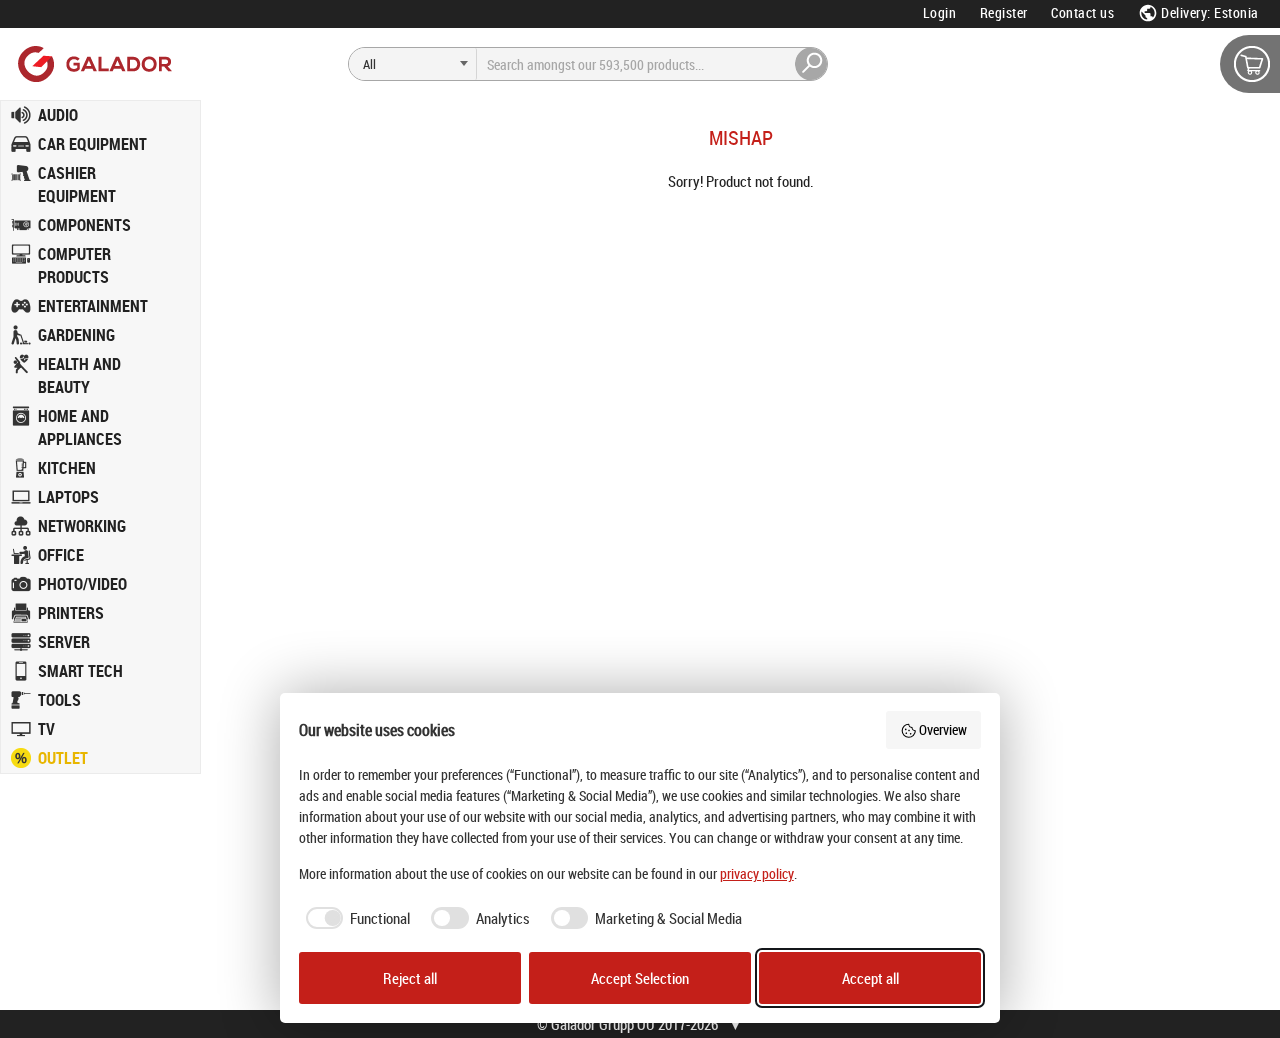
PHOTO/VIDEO (82, 584)
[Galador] (93, 63)
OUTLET (63, 758)
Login (940, 12)
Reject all (410, 978)
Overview (943, 729)
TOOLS (59, 700)
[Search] (812, 64)
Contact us (1082, 12)
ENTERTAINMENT (93, 306)
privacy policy (757, 873)
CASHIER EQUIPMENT (77, 184)
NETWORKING (82, 526)
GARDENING (76, 335)
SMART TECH (80, 671)
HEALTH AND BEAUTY (79, 375)
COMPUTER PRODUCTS (74, 265)
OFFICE (61, 555)
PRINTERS (71, 613)
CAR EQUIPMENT (92, 144)
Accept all (870, 978)
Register (1004, 12)
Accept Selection (640, 978)
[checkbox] (355, 918)
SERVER (64, 642)
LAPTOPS (68, 497)
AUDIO (58, 115)
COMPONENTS (84, 225)
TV (46, 729)
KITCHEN (67, 468)
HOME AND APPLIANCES (80, 427)
